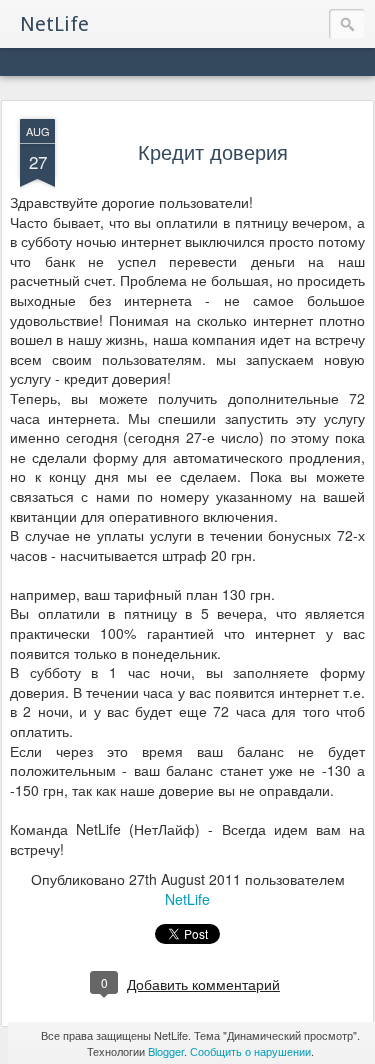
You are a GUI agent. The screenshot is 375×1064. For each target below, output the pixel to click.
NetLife (187, 899)
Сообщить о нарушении (250, 1051)
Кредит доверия (213, 151)
